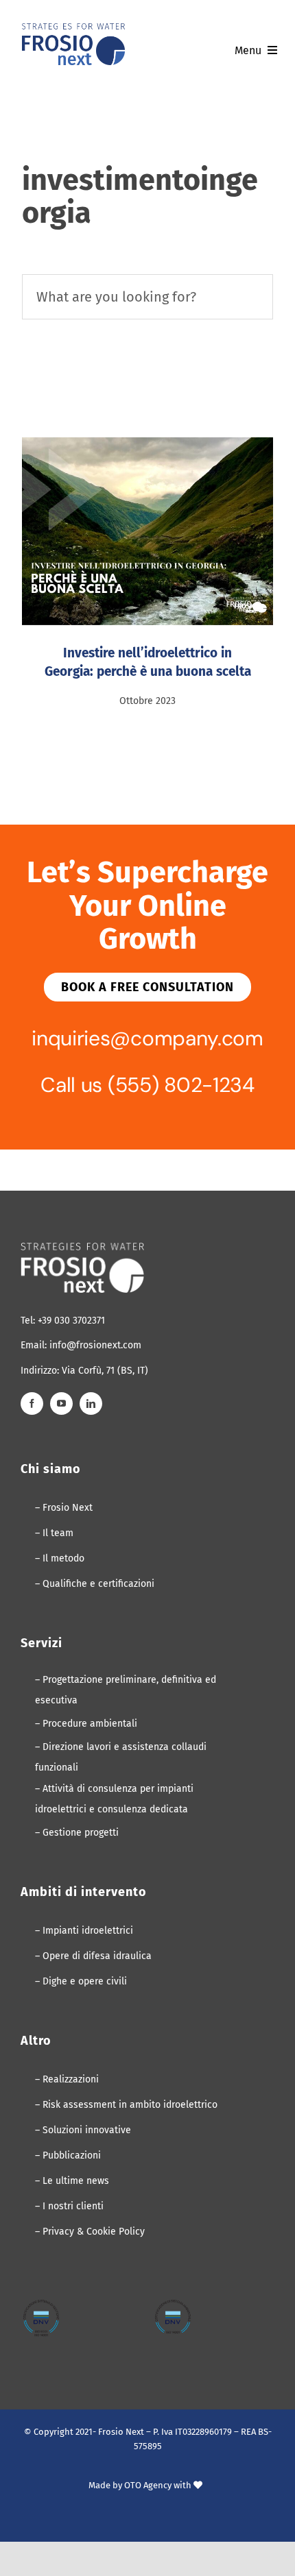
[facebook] (32, 1404)
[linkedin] (91, 1404)
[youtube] (61, 1404)
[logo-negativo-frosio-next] (82, 1248)
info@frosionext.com (95, 1345)
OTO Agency (148, 2485)
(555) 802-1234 (181, 1085)
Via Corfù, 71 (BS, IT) (105, 1371)
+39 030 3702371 (71, 1321)
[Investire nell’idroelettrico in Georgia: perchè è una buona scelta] (147, 531)
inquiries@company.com (147, 1038)
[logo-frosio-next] (73, 28)
